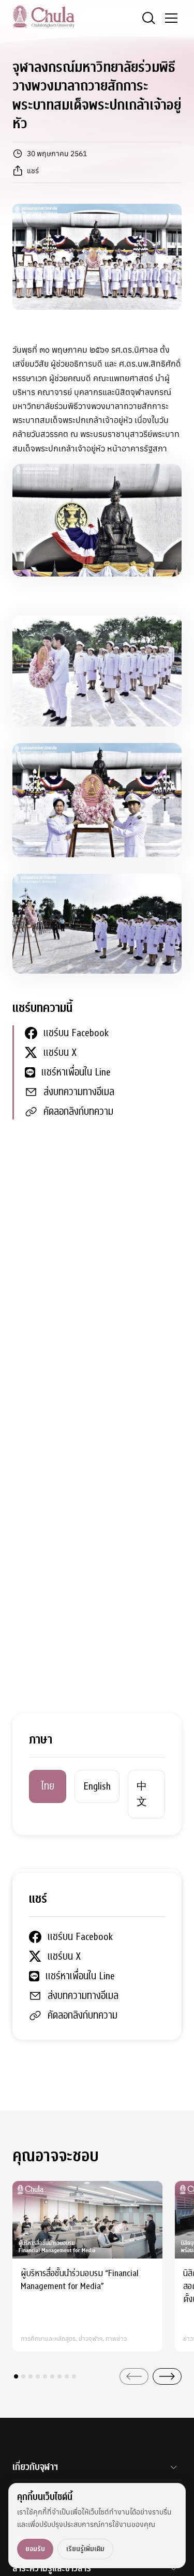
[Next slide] (167, 2376)
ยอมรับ (35, 2549)
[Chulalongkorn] (43, 17)
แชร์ (33, 171)
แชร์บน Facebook (76, 1033)
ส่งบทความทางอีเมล (79, 1092)
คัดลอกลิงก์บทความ (78, 1111)
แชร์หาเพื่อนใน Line (76, 1072)
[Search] (148, 18)
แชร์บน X (60, 1052)
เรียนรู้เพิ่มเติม (85, 2549)
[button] (16, 2376)
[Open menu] (171, 18)
